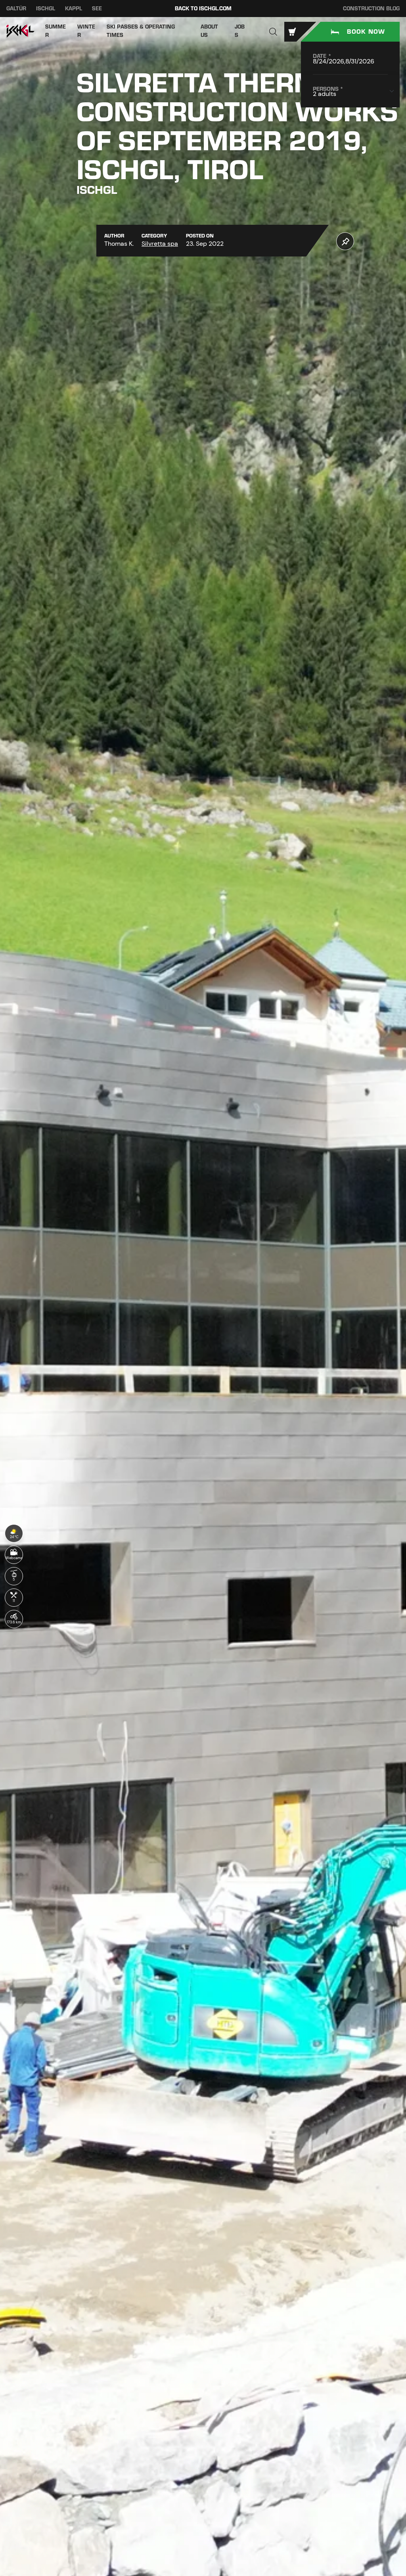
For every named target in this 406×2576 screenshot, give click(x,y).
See (97, 9)
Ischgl (46, 9)
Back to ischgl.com (203, 9)
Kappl (74, 9)
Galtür (16, 9)
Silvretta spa (160, 244)
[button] (273, 32)
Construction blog (371, 9)
